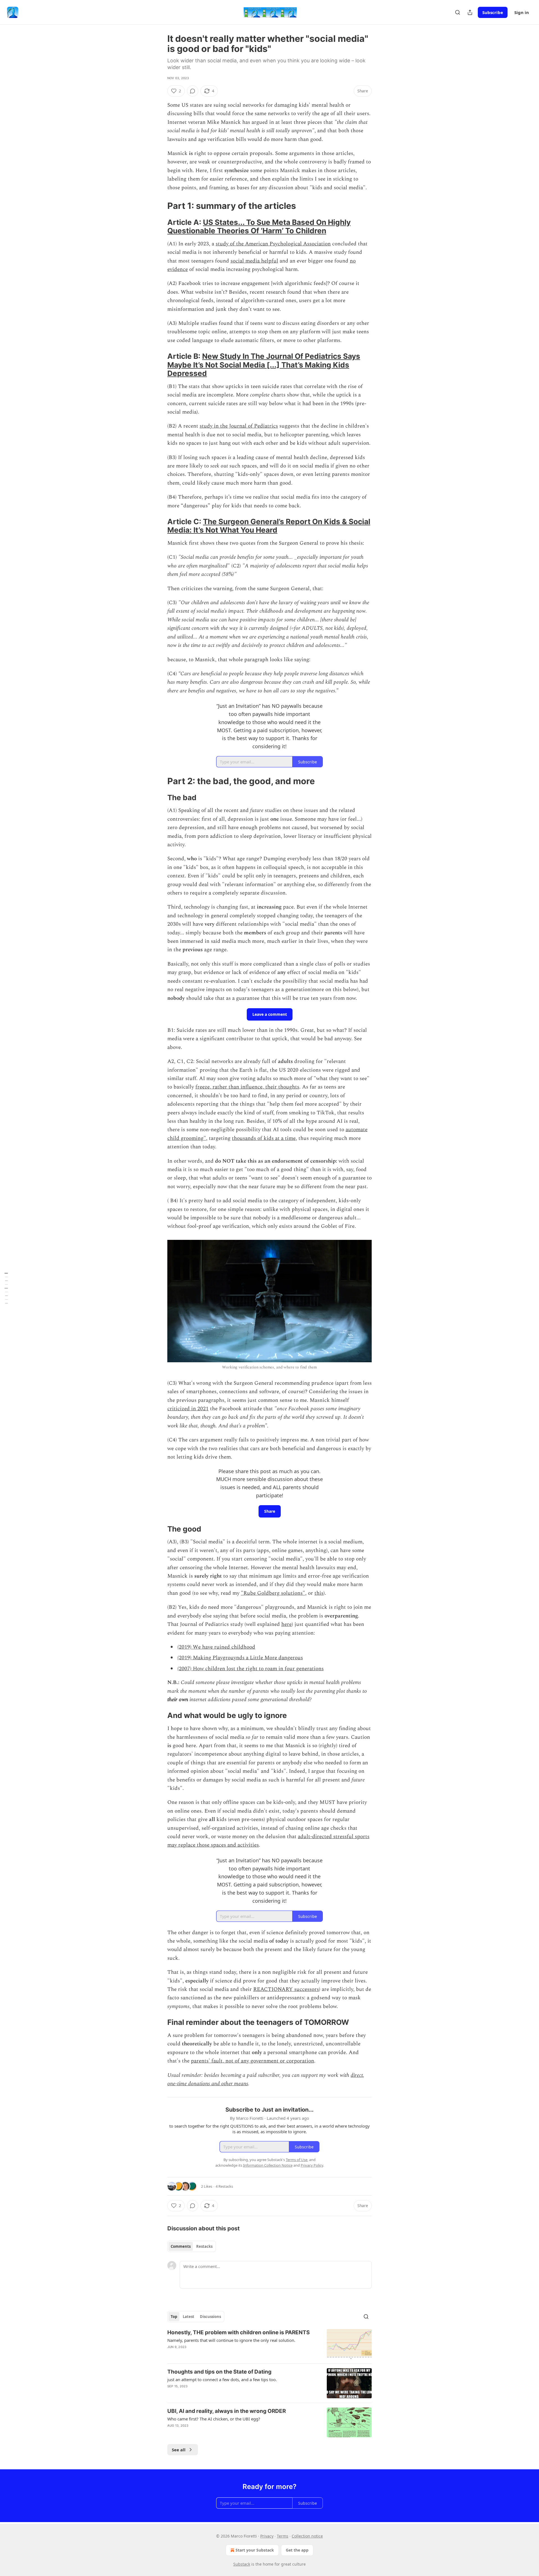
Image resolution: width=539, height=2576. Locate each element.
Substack (242, 2564)
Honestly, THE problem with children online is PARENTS (238, 2332)
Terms (283, 2536)
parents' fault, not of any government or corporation (253, 2061)
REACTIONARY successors (286, 1989)
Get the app (297, 2550)
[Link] (159, 206)
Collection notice (307, 2536)
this (319, 1593)
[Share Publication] (470, 12)
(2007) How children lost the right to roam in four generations (251, 1669)
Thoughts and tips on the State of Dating (219, 2372)
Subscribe (493, 12)
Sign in (522, 12)
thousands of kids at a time (264, 1138)
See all (179, 2450)
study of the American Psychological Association (273, 244)
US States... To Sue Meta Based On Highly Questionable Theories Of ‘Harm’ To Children (259, 226)
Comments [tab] (181, 2246)
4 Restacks (224, 2186)
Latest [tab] (189, 2317)
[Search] (458, 12)
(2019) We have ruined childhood (216, 1647)
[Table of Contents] (6, 1288)
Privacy (267, 2536)
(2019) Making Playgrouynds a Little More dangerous (240, 1658)
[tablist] (192, 2246)
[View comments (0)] (193, 91)
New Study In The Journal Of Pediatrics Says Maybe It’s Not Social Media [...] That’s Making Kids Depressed (264, 365)
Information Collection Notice (268, 2165)
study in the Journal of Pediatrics (239, 426)
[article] (269, 2344)
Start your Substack (255, 2550)
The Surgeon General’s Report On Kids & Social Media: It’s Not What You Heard (269, 526)
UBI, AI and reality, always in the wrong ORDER (227, 2411)
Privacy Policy (312, 2165)
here (286, 1624)
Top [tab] (174, 2317)
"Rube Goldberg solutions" (273, 1593)
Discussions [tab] (210, 2317)
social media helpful (254, 261)
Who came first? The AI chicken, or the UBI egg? (214, 2419)
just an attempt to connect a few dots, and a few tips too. (222, 2379)
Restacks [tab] (204, 2246)
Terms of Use (297, 2160)
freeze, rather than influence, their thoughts (247, 1087)
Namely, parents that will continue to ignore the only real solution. (231, 2340)
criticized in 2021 (188, 1409)
